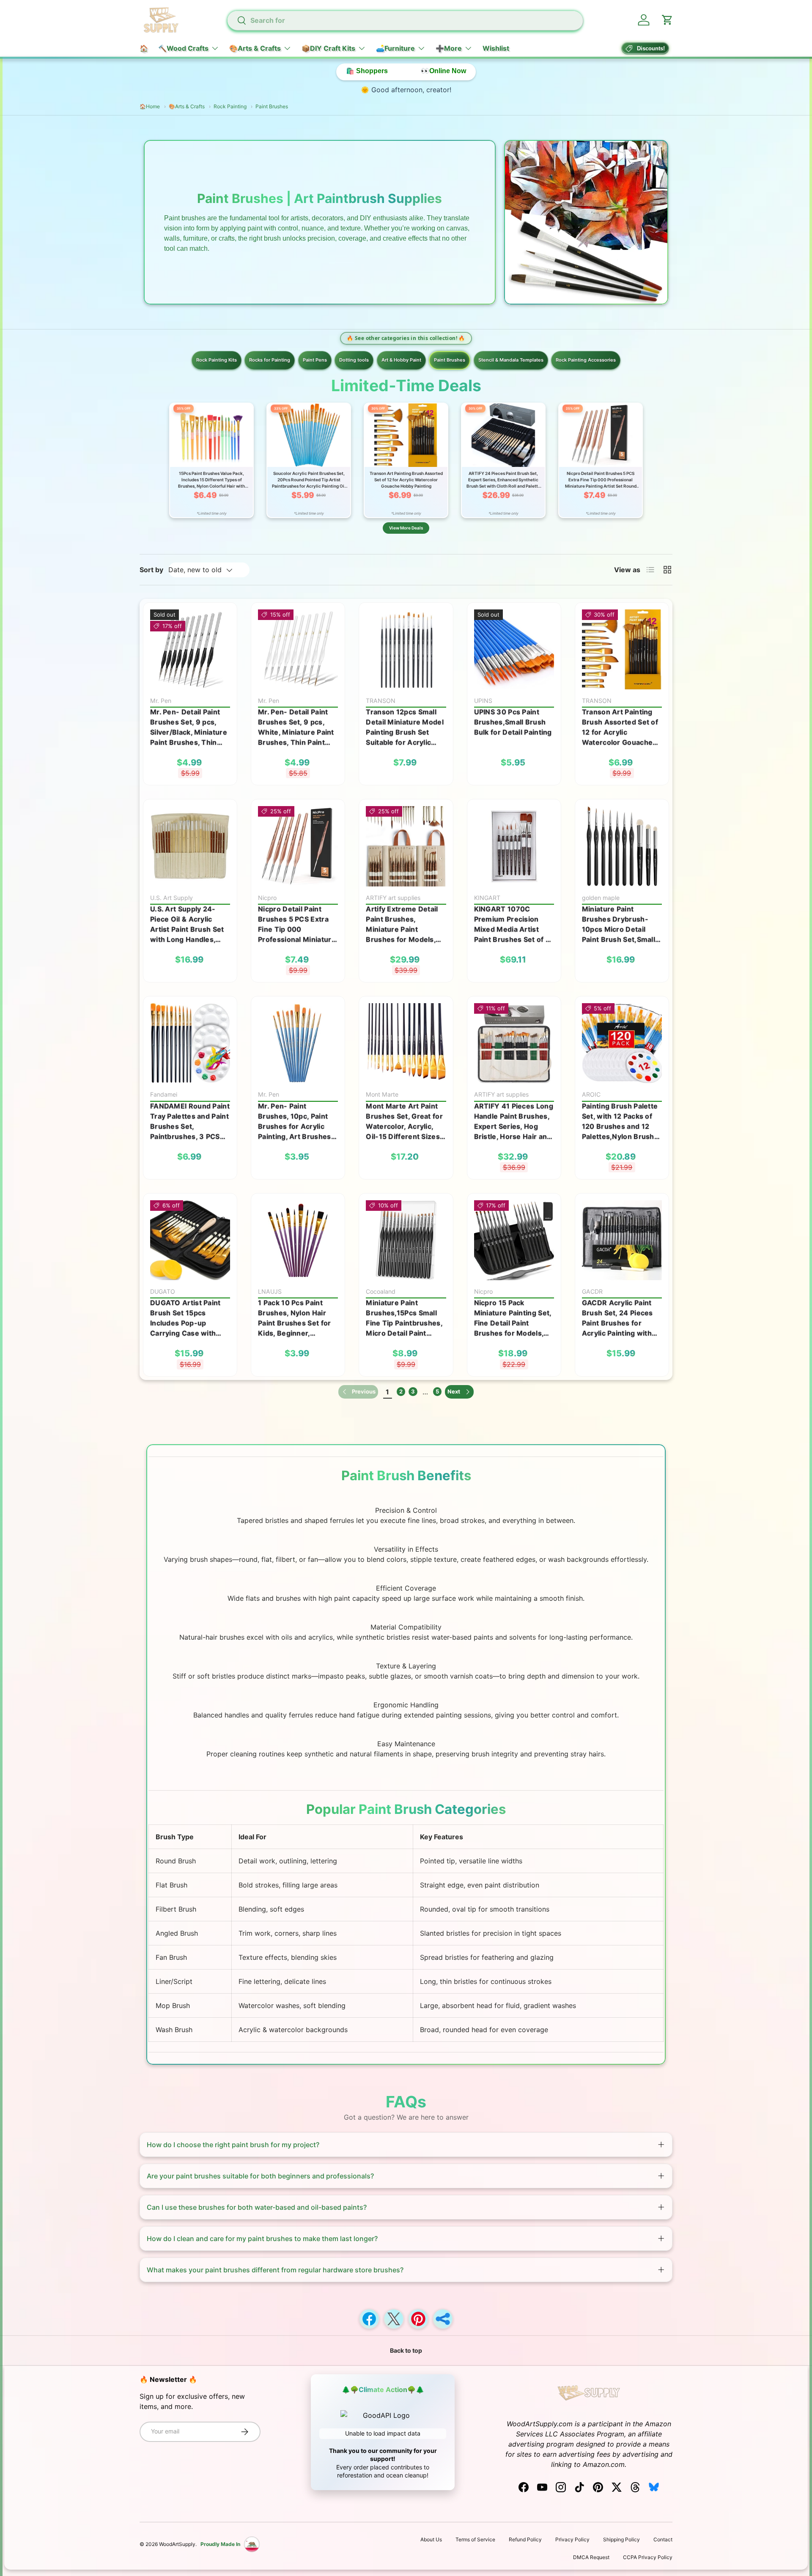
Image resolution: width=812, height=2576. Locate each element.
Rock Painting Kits (217, 360)
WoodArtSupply (177, 2544)
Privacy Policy (572, 2539)
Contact (663, 2539)
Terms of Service (475, 2539)
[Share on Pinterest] (418, 2319)
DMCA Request (591, 2557)
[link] (358, 1392)
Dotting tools (354, 360)
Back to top (406, 2350)
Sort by (151, 570)
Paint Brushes (450, 360)
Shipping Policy (621, 2539)
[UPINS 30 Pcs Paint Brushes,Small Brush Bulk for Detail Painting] (514, 649)
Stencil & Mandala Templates (511, 360)
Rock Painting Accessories (586, 360)
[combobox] (405, 20)
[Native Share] (443, 2319)
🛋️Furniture (395, 48)
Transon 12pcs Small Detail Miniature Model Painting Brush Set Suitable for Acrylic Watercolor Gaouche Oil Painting (405, 727)
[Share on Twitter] (394, 2319)
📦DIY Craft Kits (328, 48)
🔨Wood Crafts (183, 48)
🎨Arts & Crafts (255, 48)
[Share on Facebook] (369, 2319)
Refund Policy (525, 2539)
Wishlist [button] (496, 48)
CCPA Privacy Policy (648, 2557)
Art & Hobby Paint (401, 360)
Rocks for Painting (270, 360)
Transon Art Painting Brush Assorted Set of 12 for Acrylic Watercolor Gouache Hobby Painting (620, 727)
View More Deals (406, 528)
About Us (431, 2539)
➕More (449, 48)
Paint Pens (315, 360)
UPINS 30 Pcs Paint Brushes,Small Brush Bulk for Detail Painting (513, 722)
